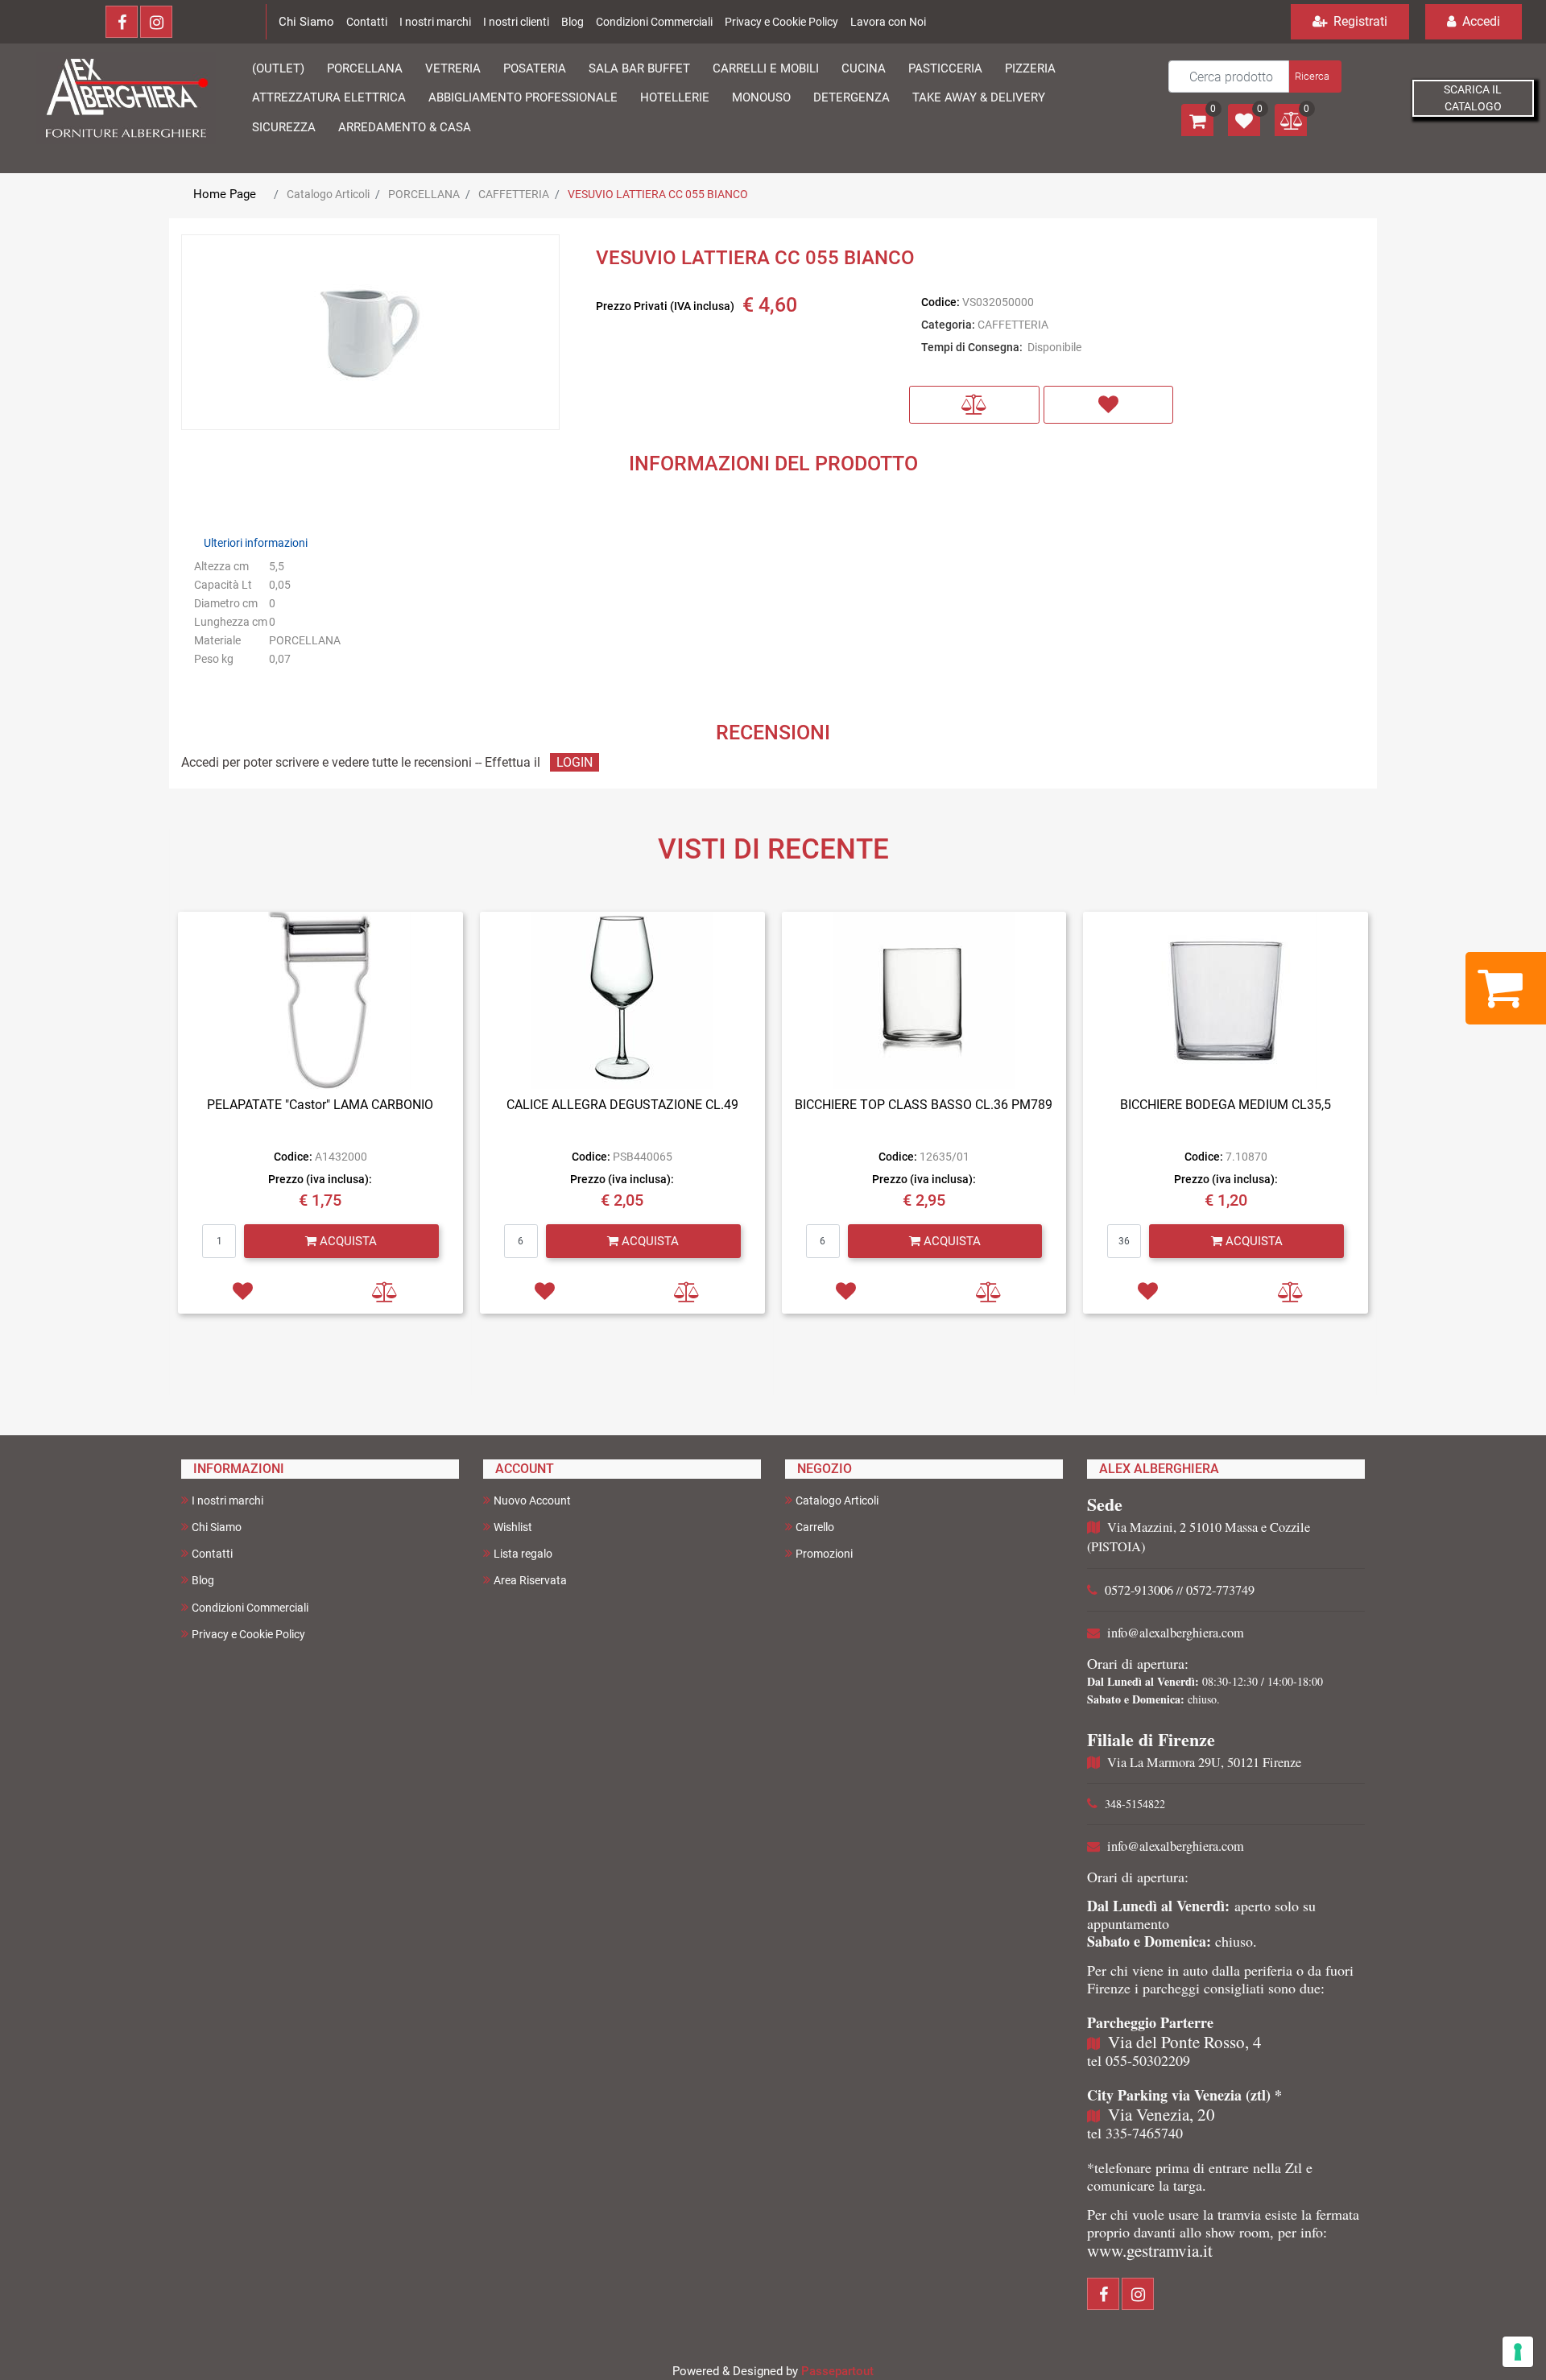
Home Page (225, 194)
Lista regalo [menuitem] (523, 1554)
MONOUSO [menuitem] (761, 97)
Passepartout (837, 2371)
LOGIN (575, 762)
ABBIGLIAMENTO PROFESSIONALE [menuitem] (523, 97)
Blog (573, 22)
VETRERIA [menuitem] (453, 68)
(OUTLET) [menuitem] (278, 68)
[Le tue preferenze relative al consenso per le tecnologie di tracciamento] (1518, 2352)
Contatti (367, 22)
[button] (1314, 77)
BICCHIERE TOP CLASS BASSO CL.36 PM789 (924, 1105)
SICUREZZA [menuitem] (284, 127)
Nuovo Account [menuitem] (532, 1500)
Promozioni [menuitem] (824, 1554)
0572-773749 (1220, 1590)
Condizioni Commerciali (654, 22)
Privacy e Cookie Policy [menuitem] (248, 1634)
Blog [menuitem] (203, 1580)
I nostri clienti (516, 22)
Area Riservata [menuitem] (530, 1580)
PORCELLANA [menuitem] (365, 68)
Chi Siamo (306, 22)
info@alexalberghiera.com (1176, 1633)
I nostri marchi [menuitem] (227, 1500)
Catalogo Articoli (328, 194)
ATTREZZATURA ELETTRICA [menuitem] (329, 97)
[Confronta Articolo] (974, 405)
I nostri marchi (435, 22)
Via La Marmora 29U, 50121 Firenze (1204, 1762)
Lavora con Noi (888, 22)
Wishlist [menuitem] (513, 1527)
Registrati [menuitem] (1359, 21)
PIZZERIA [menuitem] (1030, 68)
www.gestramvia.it (1150, 2250)
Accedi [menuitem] (1480, 21)
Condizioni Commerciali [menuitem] (250, 1608)
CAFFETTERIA (514, 194)
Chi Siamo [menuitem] (217, 1527)
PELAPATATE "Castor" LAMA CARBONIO (320, 1105)
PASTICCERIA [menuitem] (945, 68)
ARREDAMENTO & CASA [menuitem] (405, 127)
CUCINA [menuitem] (864, 68)
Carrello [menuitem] (815, 1527)
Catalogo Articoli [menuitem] (837, 1500)
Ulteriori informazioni (256, 543)
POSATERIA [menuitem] (535, 68)
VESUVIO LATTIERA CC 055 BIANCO (658, 194)
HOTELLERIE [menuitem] (675, 97)
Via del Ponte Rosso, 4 (1185, 2042)
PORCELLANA (424, 194)
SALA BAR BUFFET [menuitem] (639, 68)
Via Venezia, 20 (1162, 2114)
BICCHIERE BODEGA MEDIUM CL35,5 (1226, 1105)
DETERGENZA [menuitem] (852, 97)
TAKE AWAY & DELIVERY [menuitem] (979, 97)
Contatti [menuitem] (212, 1554)
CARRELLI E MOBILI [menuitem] (766, 68)
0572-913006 (1139, 1590)
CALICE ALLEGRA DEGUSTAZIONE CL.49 (622, 1105)
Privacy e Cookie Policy (781, 22)
